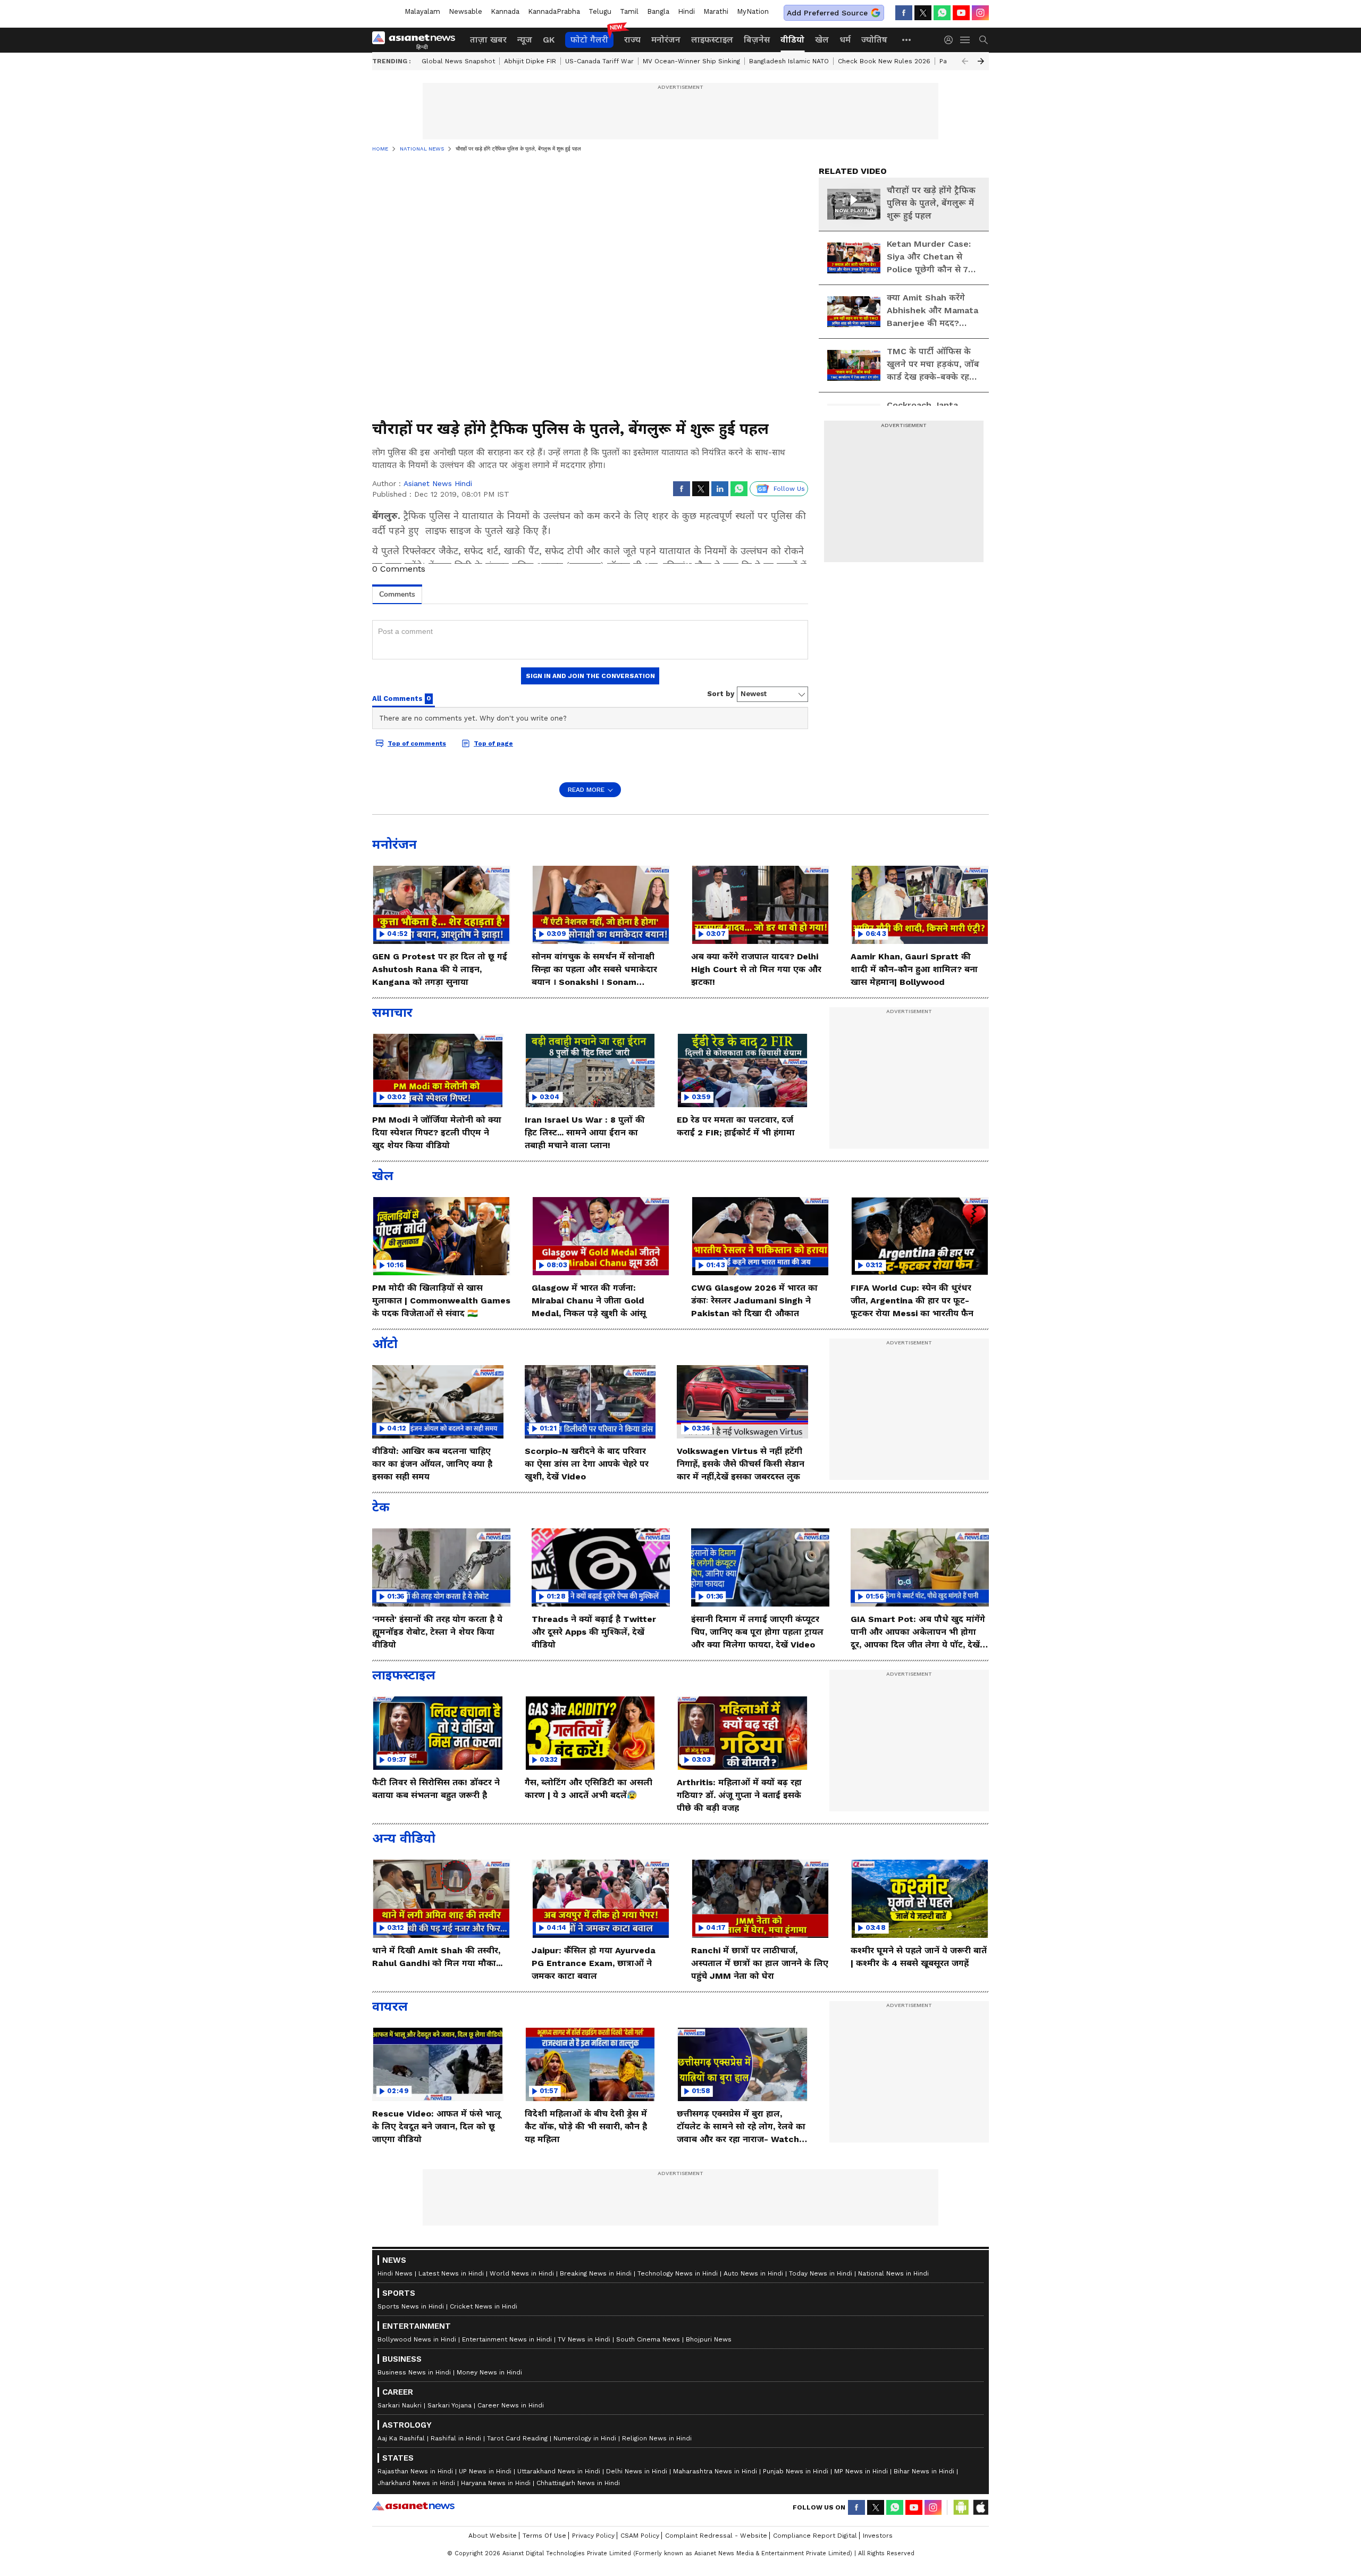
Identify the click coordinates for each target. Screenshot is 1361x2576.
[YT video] (961, 13)
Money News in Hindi (489, 2372)
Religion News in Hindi (657, 2438)
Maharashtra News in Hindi (715, 2471)
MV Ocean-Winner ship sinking (691, 61)
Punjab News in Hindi (796, 2471)
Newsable (465, 11)
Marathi (716, 11)
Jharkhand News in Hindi (416, 2483)
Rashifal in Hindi (456, 2438)
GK (549, 40)
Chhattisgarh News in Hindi (578, 2483)
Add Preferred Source (827, 13)
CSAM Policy (640, 2536)
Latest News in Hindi (451, 2273)
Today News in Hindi (821, 2273)
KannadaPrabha (554, 11)
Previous (965, 61)
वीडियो (792, 40)
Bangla (658, 11)
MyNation (753, 11)
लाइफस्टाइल (712, 40)
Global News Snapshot (458, 61)
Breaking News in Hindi (596, 2273)
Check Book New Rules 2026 (884, 61)
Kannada (505, 11)
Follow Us (789, 489)
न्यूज (525, 40)
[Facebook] (904, 13)
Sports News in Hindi (411, 2306)
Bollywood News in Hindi (417, 2339)
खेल (822, 40)
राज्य (632, 40)
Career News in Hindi (511, 2405)
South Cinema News (648, 2339)
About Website (493, 2536)
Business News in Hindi (414, 2372)
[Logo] (417, 40)
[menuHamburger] (965, 40)
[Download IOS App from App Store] (980, 2507)
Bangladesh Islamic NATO (789, 61)
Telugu (600, 11)
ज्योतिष (874, 40)
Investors (878, 2536)
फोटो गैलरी (589, 40)
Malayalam (422, 11)
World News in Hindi (522, 2273)
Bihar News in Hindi (924, 2471)
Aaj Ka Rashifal (401, 2438)
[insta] (980, 13)
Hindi (686, 11)
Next (981, 61)
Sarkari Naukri (400, 2405)
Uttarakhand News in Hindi (559, 2471)
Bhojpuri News (709, 2339)
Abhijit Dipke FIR (530, 61)
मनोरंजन (666, 40)
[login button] (951, 40)
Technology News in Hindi (678, 2273)
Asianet (413, 2506)
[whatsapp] (942, 13)
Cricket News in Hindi (484, 2306)
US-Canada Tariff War (599, 61)
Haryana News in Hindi (496, 2483)
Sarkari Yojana (450, 2405)
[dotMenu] (907, 40)
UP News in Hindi (485, 2471)
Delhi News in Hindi (637, 2471)
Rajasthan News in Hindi (415, 2471)
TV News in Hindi (584, 2339)
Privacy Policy (593, 2536)
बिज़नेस (757, 40)
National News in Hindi (893, 2273)
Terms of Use (544, 2536)
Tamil (629, 11)
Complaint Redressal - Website (716, 2536)
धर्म (845, 40)
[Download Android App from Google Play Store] (961, 2507)
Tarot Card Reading (517, 2438)
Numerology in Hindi (585, 2438)
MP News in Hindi (861, 2471)
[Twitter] (923, 13)
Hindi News (395, 2273)
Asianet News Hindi (438, 483)
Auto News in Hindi (753, 2273)
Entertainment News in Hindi (507, 2339)
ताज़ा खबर (488, 40)
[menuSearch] (984, 40)
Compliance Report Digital (815, 2536)
